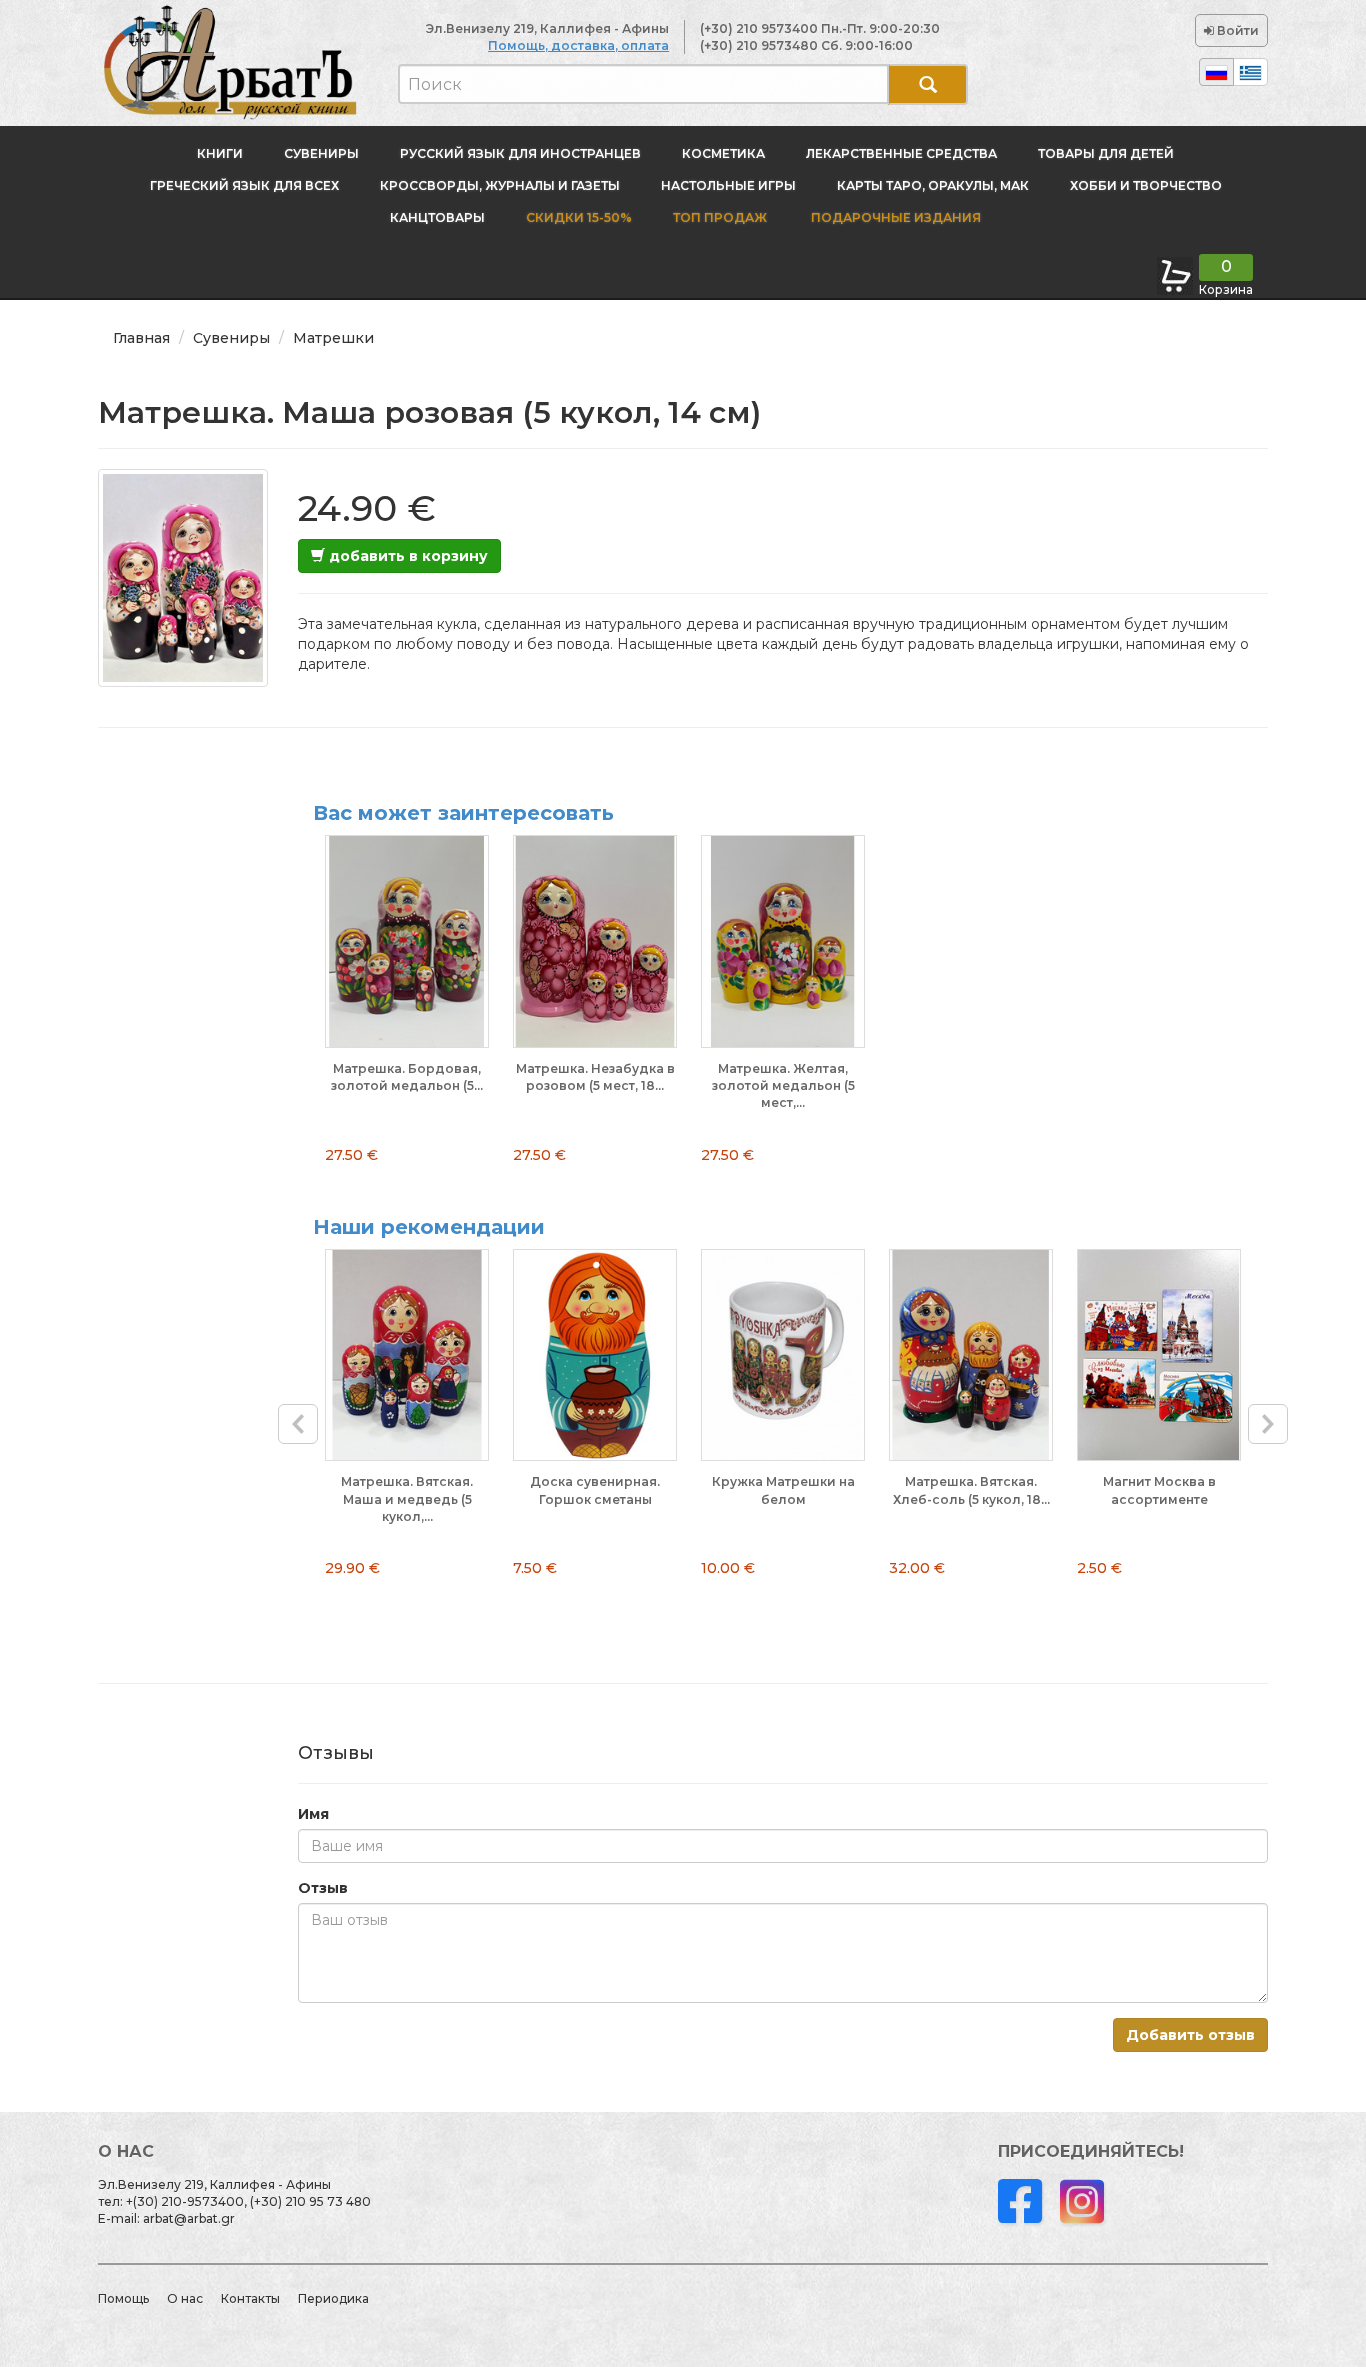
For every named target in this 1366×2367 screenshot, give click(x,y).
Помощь (123, 2298)
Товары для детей (1106, 153)
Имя (313, 1814)
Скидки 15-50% (579, 217)
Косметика (723, 153)
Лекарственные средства (901, 153)
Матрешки (333, 338)
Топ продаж (720, 217)
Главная (141, 338)
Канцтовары (437, 217)
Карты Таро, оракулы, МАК (933, 185)
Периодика (333, 2298)
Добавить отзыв (1190, 2035)
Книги (220, 153)
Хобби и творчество (1146, 185)
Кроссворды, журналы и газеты (500, 185)
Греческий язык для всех (244, 185)
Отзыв (323, 1888)
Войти (1236, 30)
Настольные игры (728, 185)
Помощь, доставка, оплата (578, 45)
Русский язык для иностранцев (520, 153)
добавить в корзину (406, 556)
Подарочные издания (894, 217)
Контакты (250, 2298)
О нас (185, 2298)
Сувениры (321, 153)
